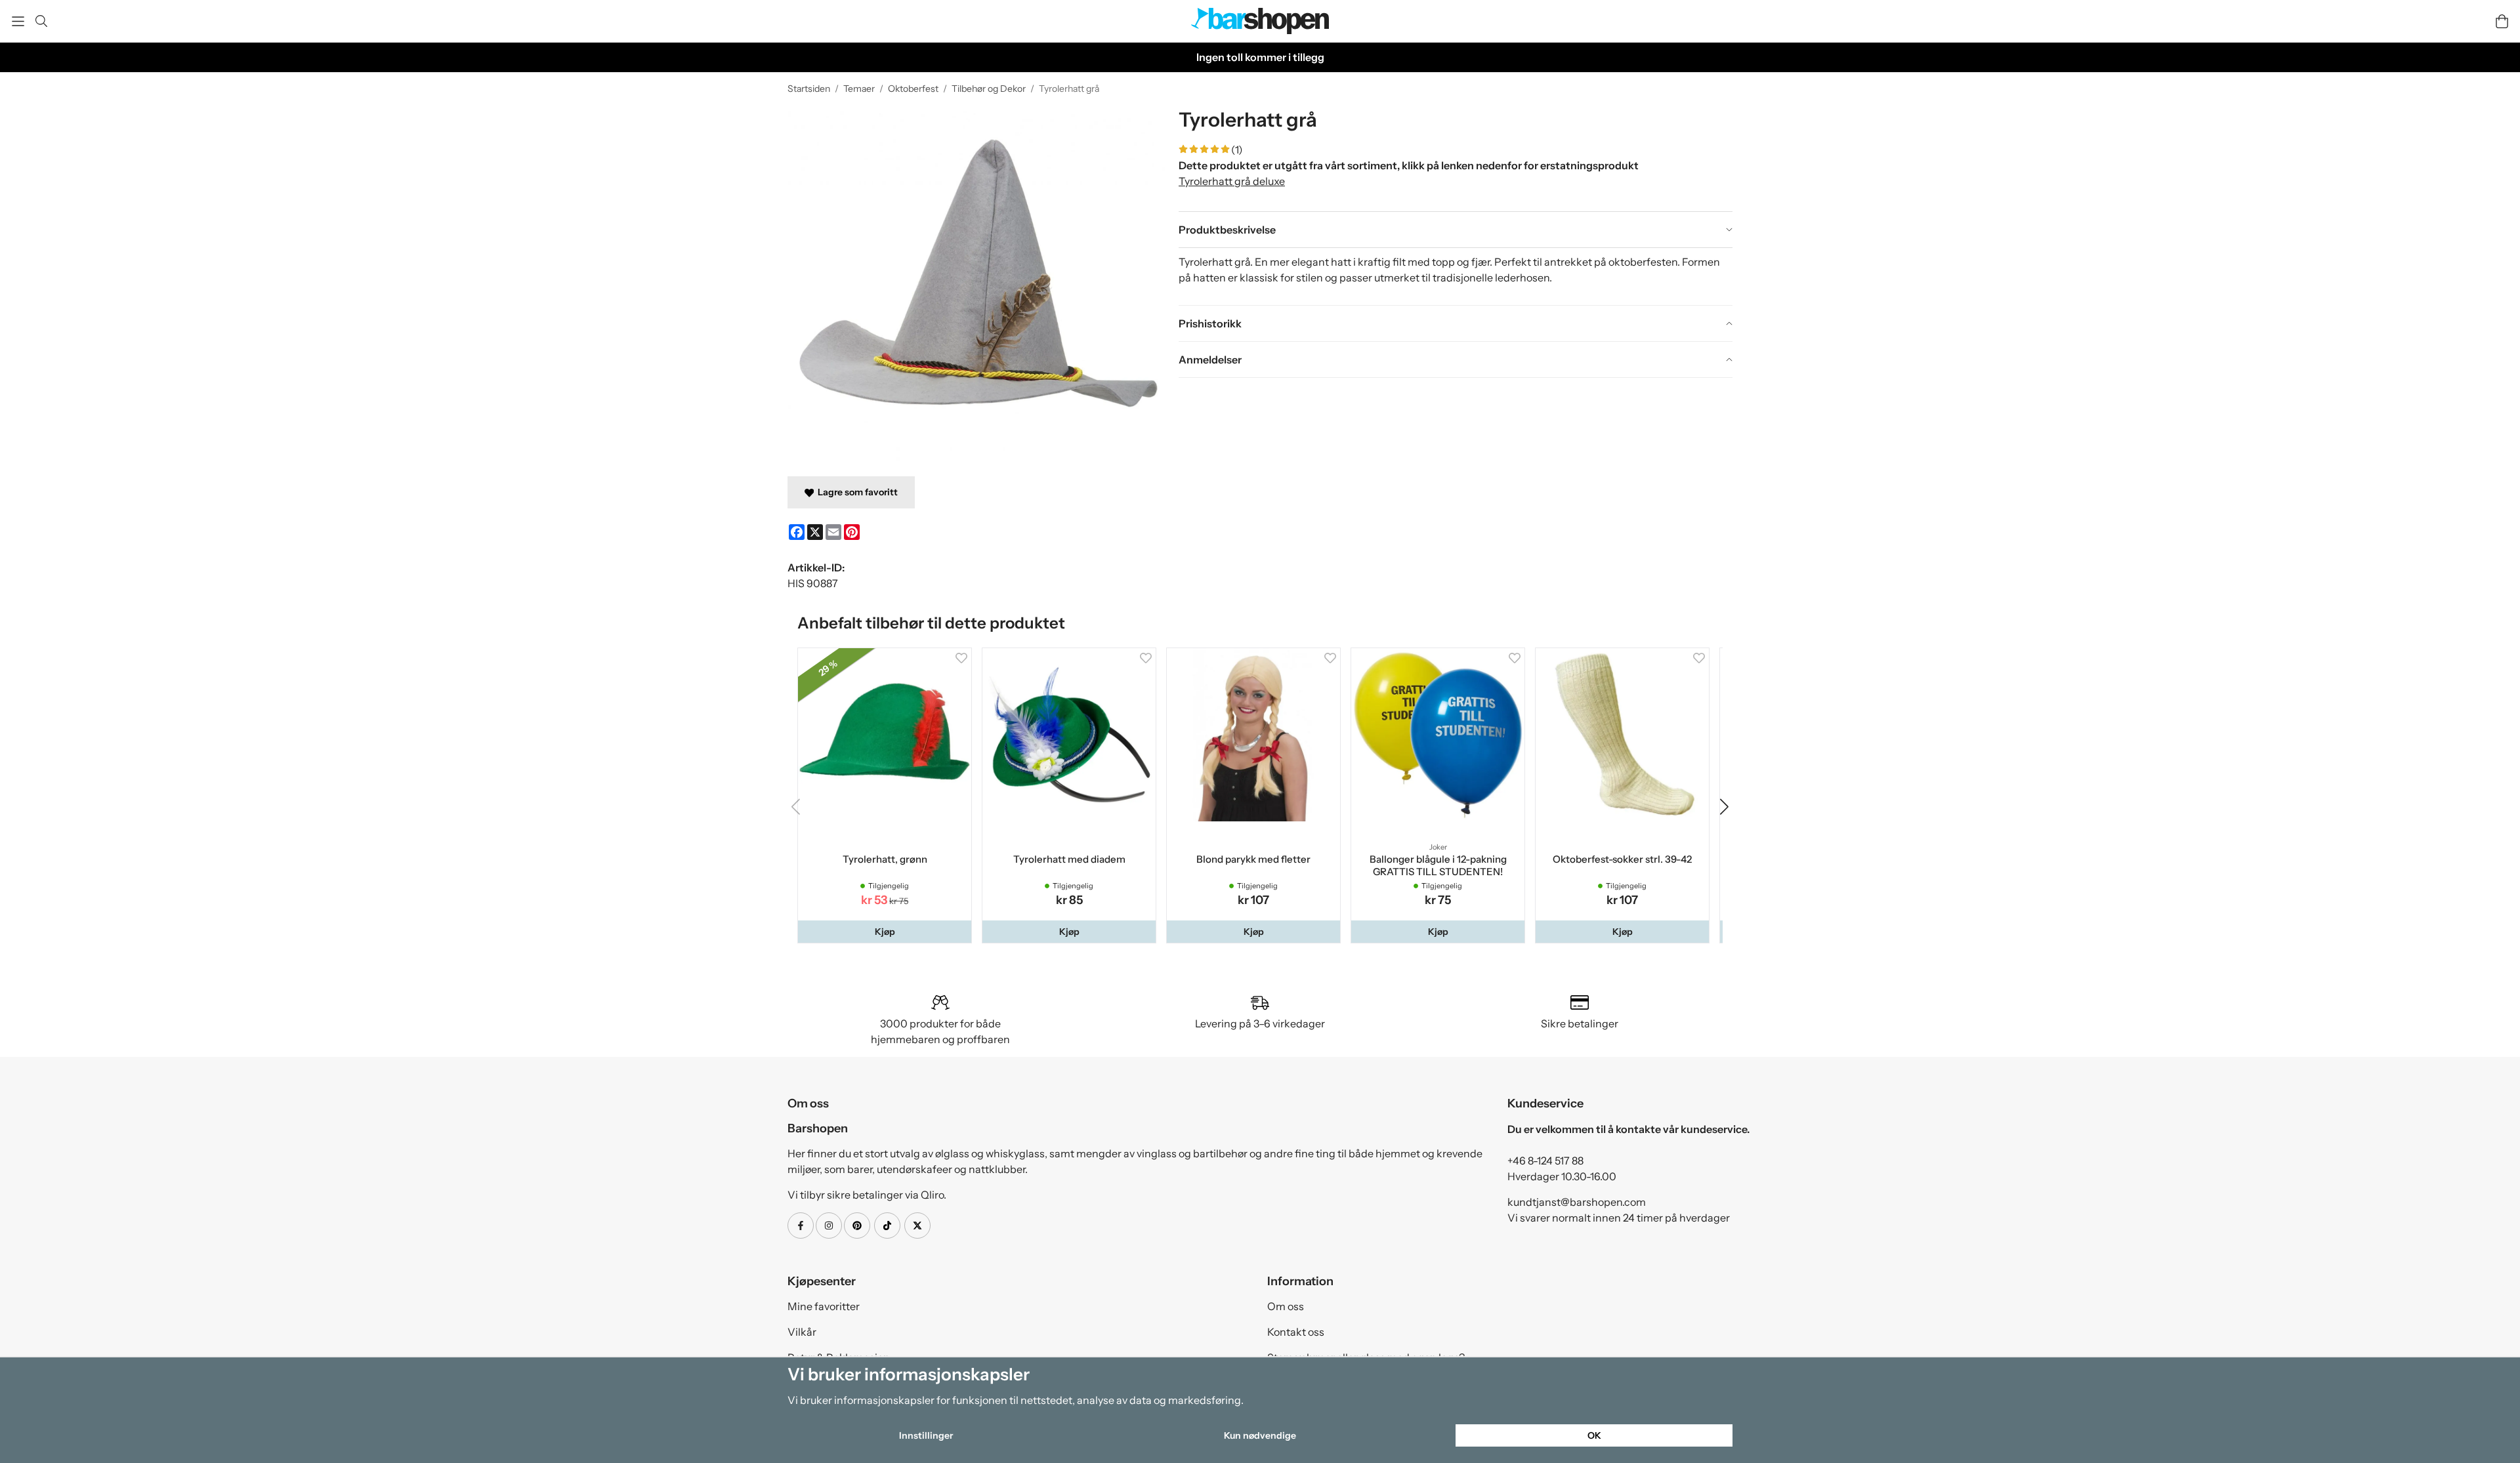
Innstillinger (926, 1435)
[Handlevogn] (2502, 21)
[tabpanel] (1456, 276)
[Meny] (18, 21)
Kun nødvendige (1260, 1435)
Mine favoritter (824, 1309)
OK (1594, 1435)
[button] (886, 934)
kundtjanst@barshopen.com (1577, 1205)
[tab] (1456, 230)
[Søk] (41, 21)
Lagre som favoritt (856, 492)
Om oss (1286, 1309)
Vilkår (802, 1334)
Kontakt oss (1296, 1334)
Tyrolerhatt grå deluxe (1232, 181)
